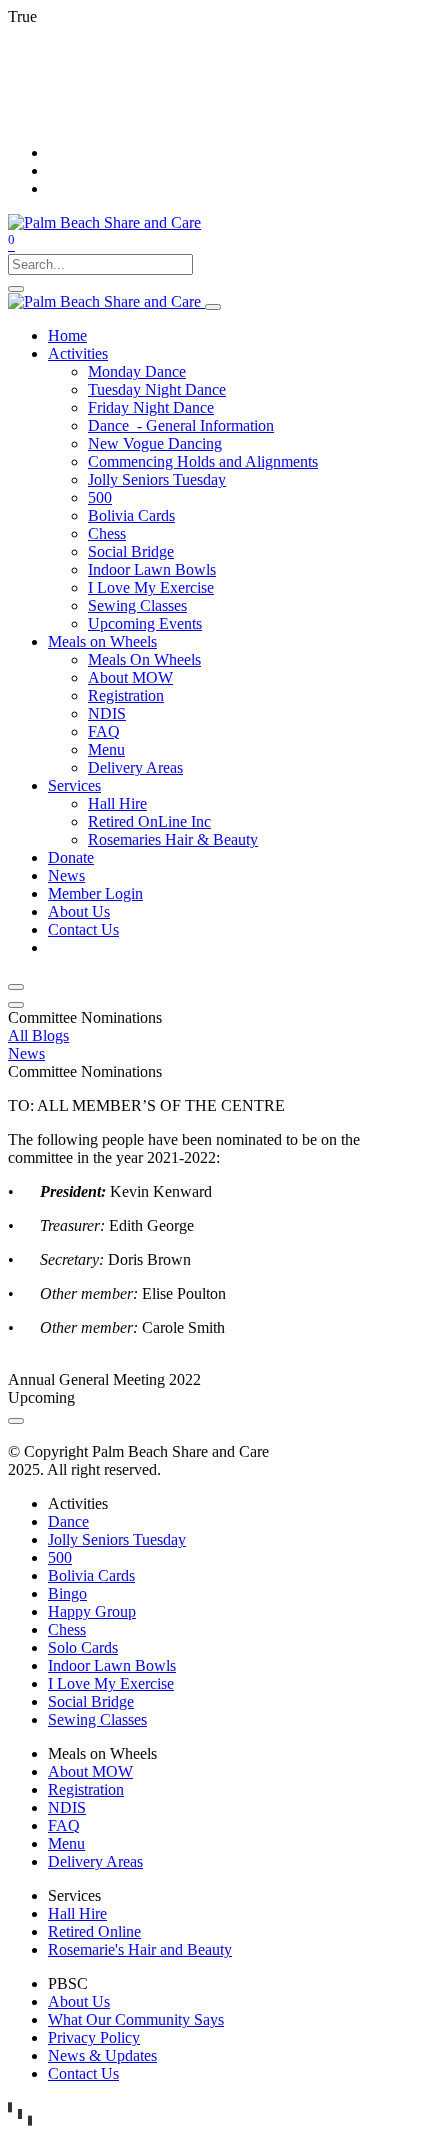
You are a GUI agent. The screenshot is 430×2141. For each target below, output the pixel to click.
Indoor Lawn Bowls (112, 1665)
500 (60, 1557)
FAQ (64, 1825)
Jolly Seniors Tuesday (117, 1539)
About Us (79, 2001)
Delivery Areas (95, 1861)
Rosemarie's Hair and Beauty (140, 1949)
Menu (66, 1843)
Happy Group (92, 1611)
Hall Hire (77, 1913)
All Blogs (38, 1035)
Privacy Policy (94, 2037)
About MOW (90, 1771)
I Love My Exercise (111, 1683)
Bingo (67, 1593)
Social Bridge (91, 1701)
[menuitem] (67, 335)
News (26, 1053)
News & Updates (102, 2055)
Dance (68, 1521)
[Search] (16, 289)
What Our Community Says (136, 2019)
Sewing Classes (97, 1719)
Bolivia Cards (91, 1575)
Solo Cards (83, 1647)
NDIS (67, 1807)
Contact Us (83, 2073)
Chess (67, 1629)
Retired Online (94, 1931)
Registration (86, 1789)
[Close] (16, 987)
